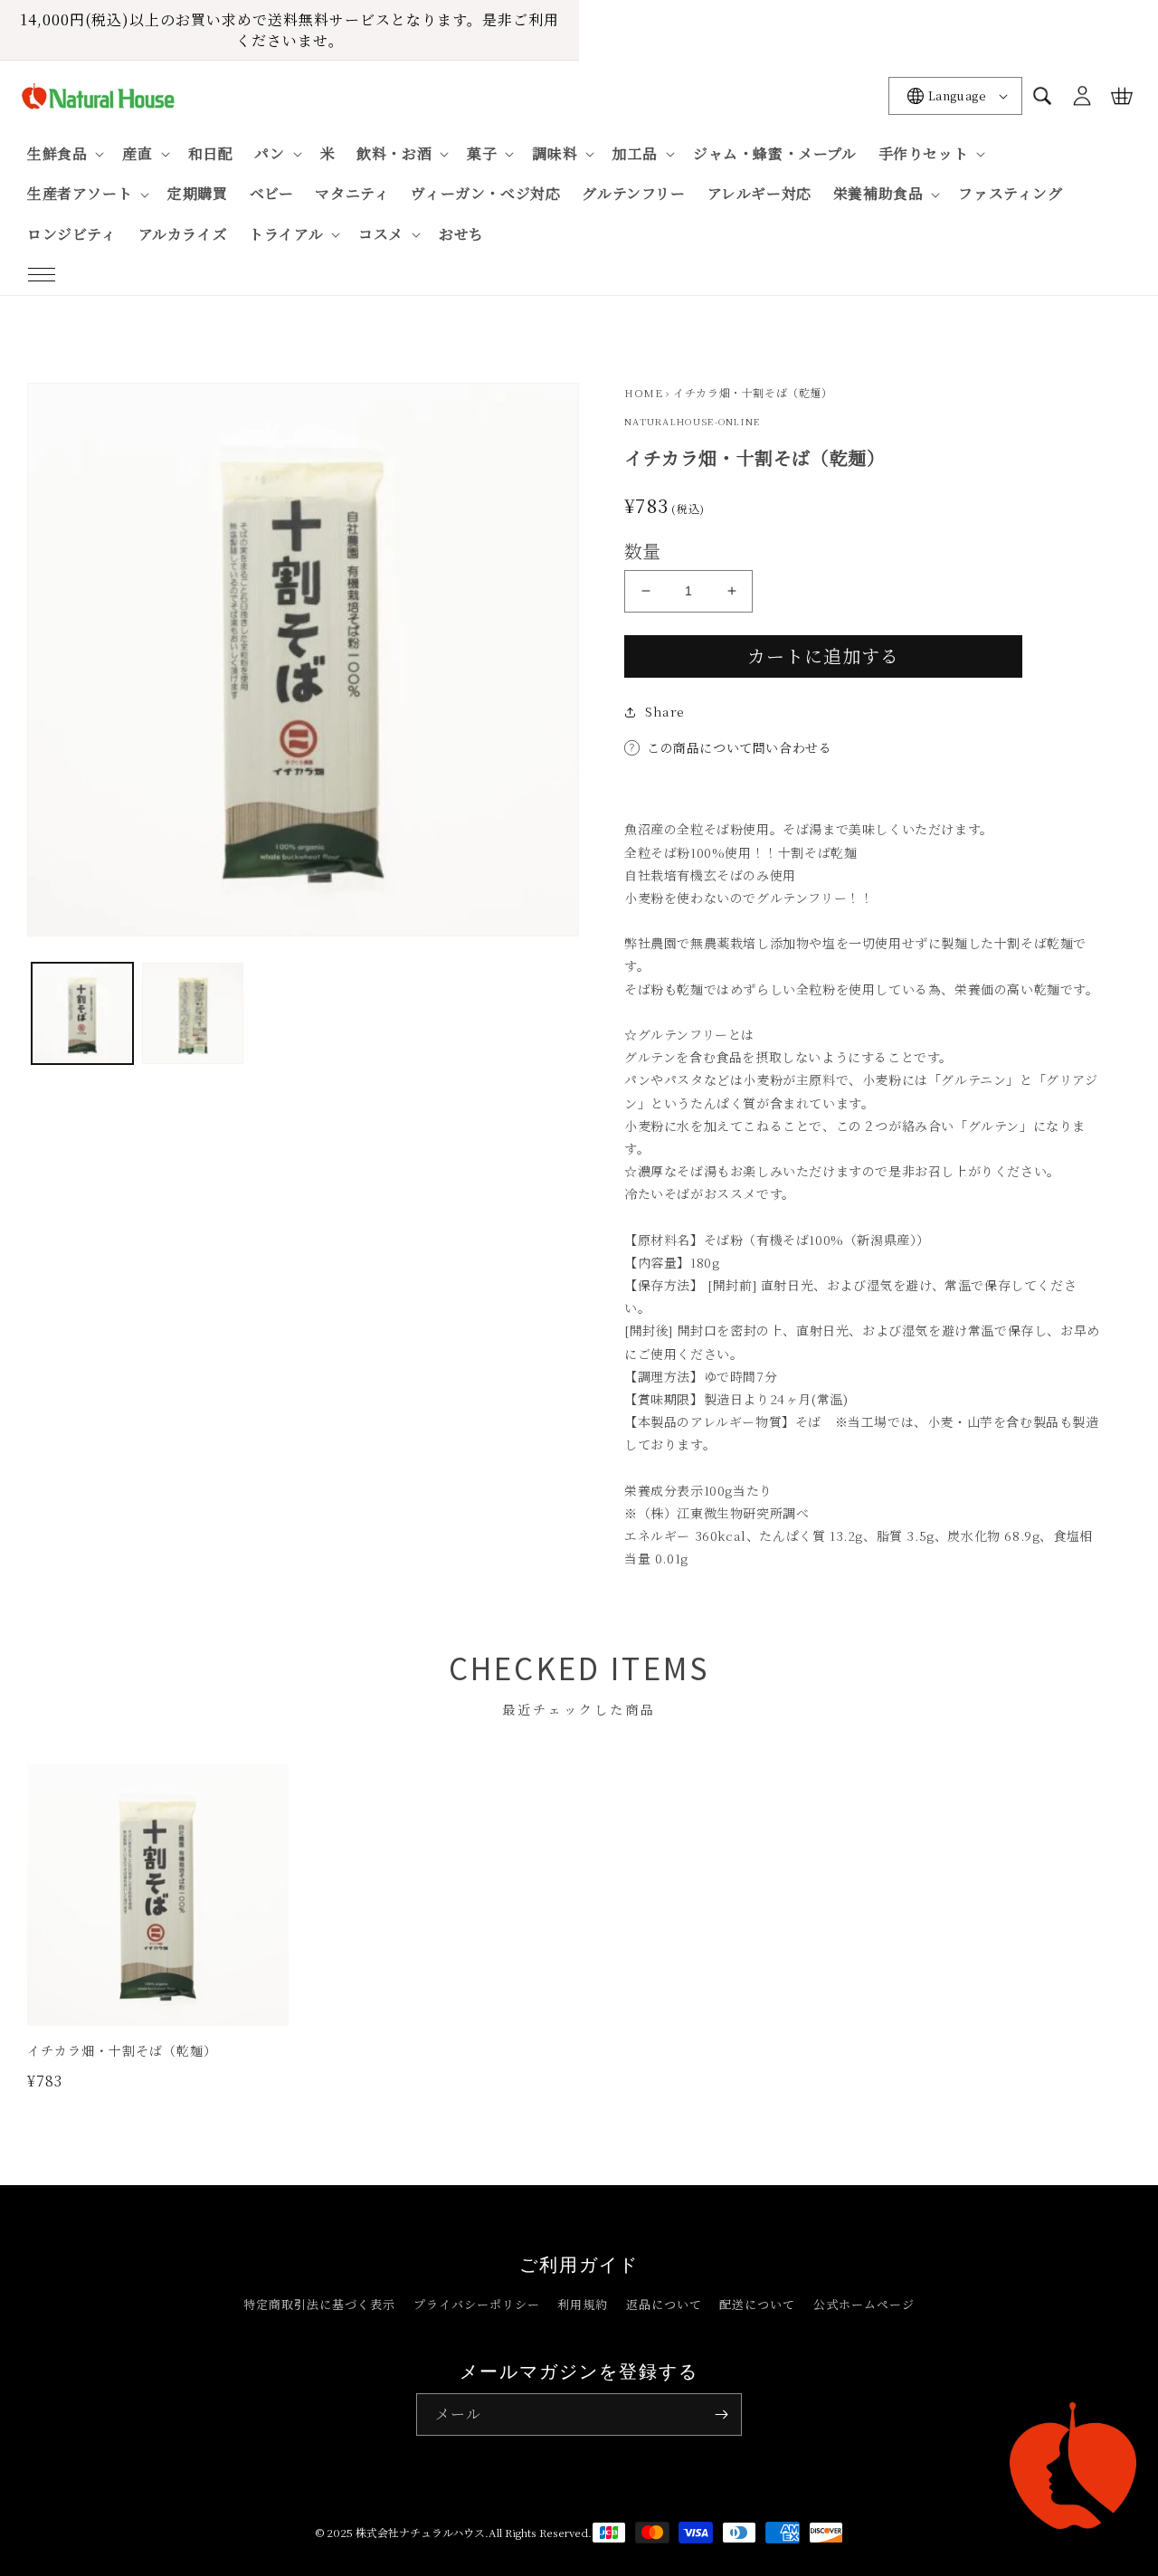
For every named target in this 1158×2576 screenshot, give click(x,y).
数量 (643, 551)
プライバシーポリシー (477, 2304)
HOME (643, 392)
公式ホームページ (864, 2304)
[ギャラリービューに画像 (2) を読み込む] (193, 1013)
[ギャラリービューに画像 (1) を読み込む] (82, 1013)
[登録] (721, 2414)
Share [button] (665, 711)
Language (957, 95)
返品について (664, 2304)
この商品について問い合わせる (739, 747)
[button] (42, 275)
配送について (757, 2304)
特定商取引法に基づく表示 (319, 2304)
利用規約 (583, 2304)
